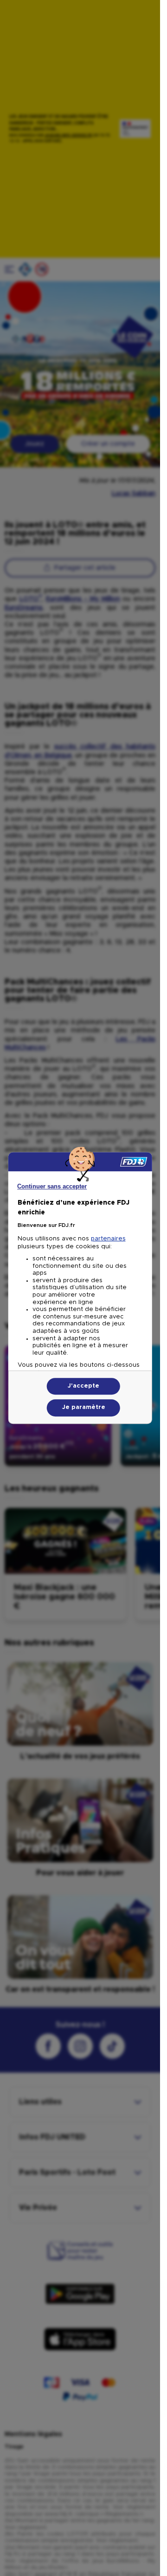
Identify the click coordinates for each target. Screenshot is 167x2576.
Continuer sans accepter (52, 1186)
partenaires (108, 1239)
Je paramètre (84, 1408)
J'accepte (83, 1386)
